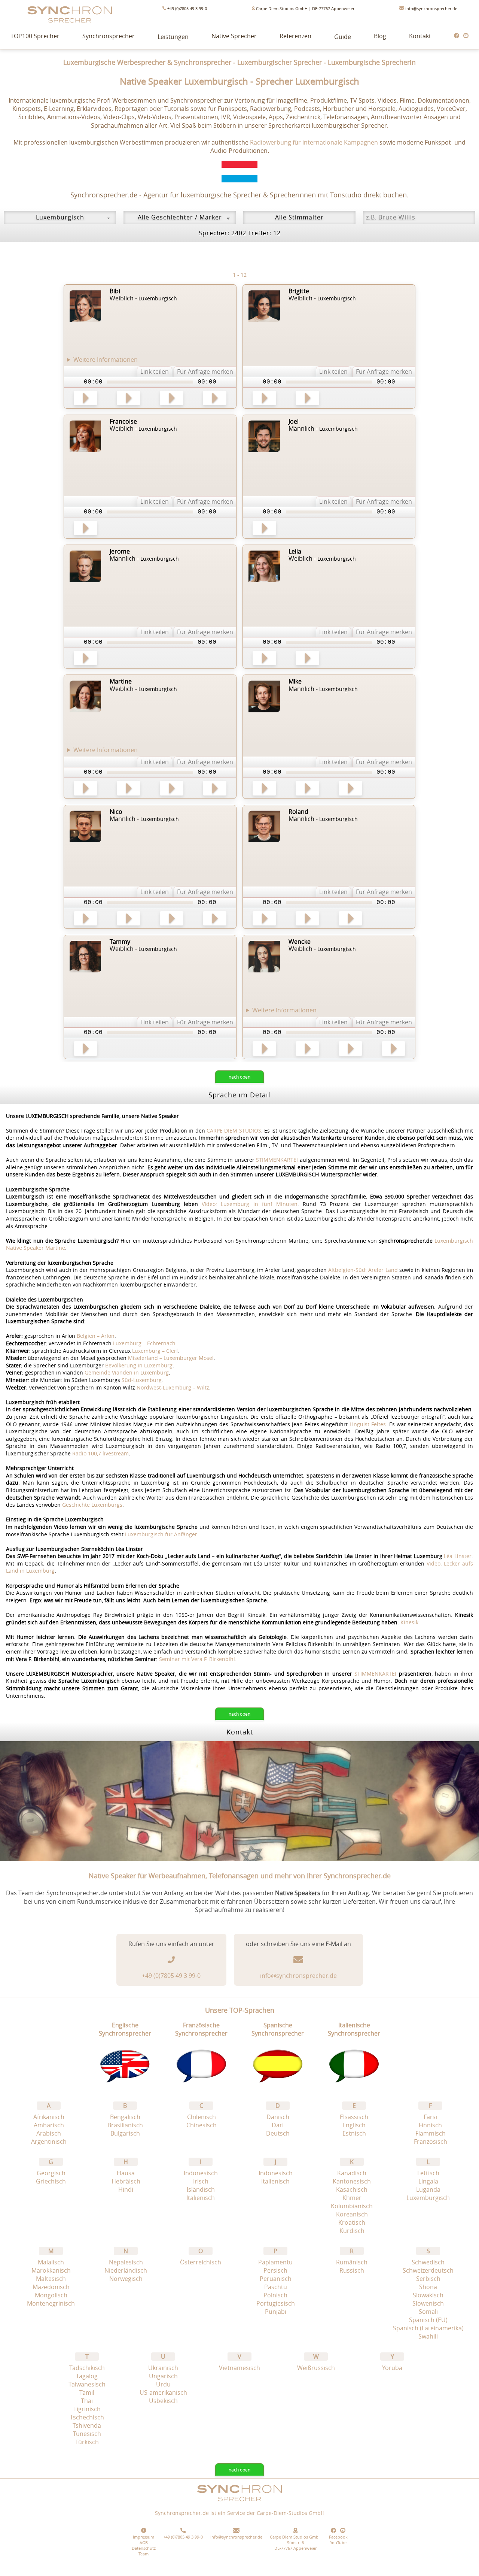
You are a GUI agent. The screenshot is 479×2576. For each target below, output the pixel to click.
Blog (380, 36)
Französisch (431, 2142)
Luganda (428, 2189)
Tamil (87, 2392)
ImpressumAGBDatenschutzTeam (144, 2545)
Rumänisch (352, 2262)
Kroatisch (352, 2222)
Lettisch (428, 2173)
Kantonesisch (352, 2181)
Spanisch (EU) (428, 2320)
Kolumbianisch (352, 2206)
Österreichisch (201, 2262)
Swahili (428, 2336)
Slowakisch (428, 2295)
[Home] (239, 2505)
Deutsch (278, 2133)
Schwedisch (428, 2262)
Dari (278, 2125)
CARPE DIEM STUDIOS (234, 1131)
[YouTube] (466, 36)
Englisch (354, 2125)
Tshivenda (87, 2425)
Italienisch (201, 2198)
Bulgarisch (125, 2133)
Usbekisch (163, 2401)
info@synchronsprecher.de (431, 8)
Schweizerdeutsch (428, 2270)
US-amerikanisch (163, 2392)
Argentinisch (49, 2142)
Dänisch (278, 2117)
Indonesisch (201, 2173)
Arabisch (49, 2133)
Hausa (126, 2173)
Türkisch (87, 2442)
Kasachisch (352, 2189)
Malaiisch (51, 2262)
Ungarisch (163, 2376)
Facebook (338, 2537)
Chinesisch (202, 2125)
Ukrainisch (163, 2368)
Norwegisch (126, 2279)
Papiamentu (275, 2262)
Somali (428, 2312)
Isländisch (201, 2189)
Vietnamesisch (239, 2368)
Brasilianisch (125, 2125)
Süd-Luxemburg (142, 1380)
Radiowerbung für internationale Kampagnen (314, 142)
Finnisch (430, 2125)
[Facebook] (457, 36)
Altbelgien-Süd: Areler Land (363, 1270)
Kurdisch (352, 2231)
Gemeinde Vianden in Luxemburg (127, 1372)
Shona (428, 2287)
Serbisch (428, 2279)
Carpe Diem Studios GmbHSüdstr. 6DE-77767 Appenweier (296, 2542)
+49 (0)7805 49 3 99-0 (187, 8)
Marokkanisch (51, 2270)
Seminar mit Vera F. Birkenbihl (197, 1659)
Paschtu (276, 2287)
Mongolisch (51, 2295)
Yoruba (392, 2368)
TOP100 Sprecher (35, 36)
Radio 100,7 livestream (100, 1453)
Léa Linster (458, 1556)
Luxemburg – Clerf (155, 1351)
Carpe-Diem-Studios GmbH (291, 2513)
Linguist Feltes (368, 1424)
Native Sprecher (234, 36)
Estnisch (354, 2133)
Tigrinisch (87, 2409)
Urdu (163, 2384)
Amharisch (49, 2125)
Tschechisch (87, 2417)
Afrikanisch (49, 2117)
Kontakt (420, 36)
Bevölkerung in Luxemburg (139, 1365)
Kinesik (409, 1622)
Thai (87, 2401)
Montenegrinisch (51, 2303)
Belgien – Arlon (96, 1336)
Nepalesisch (126, 2262)
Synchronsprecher (109, 36)
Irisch (201, 2181)
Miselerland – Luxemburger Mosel (171, 1358)
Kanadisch (352, 2173)
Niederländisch (126, 2270)
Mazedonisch (51, 2287)
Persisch (275, 2270)
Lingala (428, 2181)
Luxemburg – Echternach (144, 1343)
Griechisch (51, 2181)
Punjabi (276, 2312)
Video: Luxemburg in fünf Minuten (249, 1204)
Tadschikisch (87, 2368)
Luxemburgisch (428, 2198)
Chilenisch (202, 2117)
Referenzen (295, 36)
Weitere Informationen (106, 360)
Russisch (352, 2270)
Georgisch (51, 2173)
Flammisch (431, 2133)
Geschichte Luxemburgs (92, 1505)
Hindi (126, 2189)
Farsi (430, 2117)
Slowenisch (428, 2303)
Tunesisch (87, 2434)
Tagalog (87, 2376)
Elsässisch (354, 2117)
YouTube (338, 2542)
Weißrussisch (316, 2368)
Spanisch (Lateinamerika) (428, 2328)
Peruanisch (276, 2279)
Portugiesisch (276, 2303)
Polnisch (275, 2295)
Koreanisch (352, 2214)
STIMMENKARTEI (277, 1160)
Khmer (352, 2198)
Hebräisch (126, 2181)
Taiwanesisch (87, 2384)
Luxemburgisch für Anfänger (161, 1534)
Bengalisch (125, 2117)
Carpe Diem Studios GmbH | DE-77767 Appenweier (305, 8)
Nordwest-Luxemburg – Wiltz (173, 1387)
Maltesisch (51, 2279)
